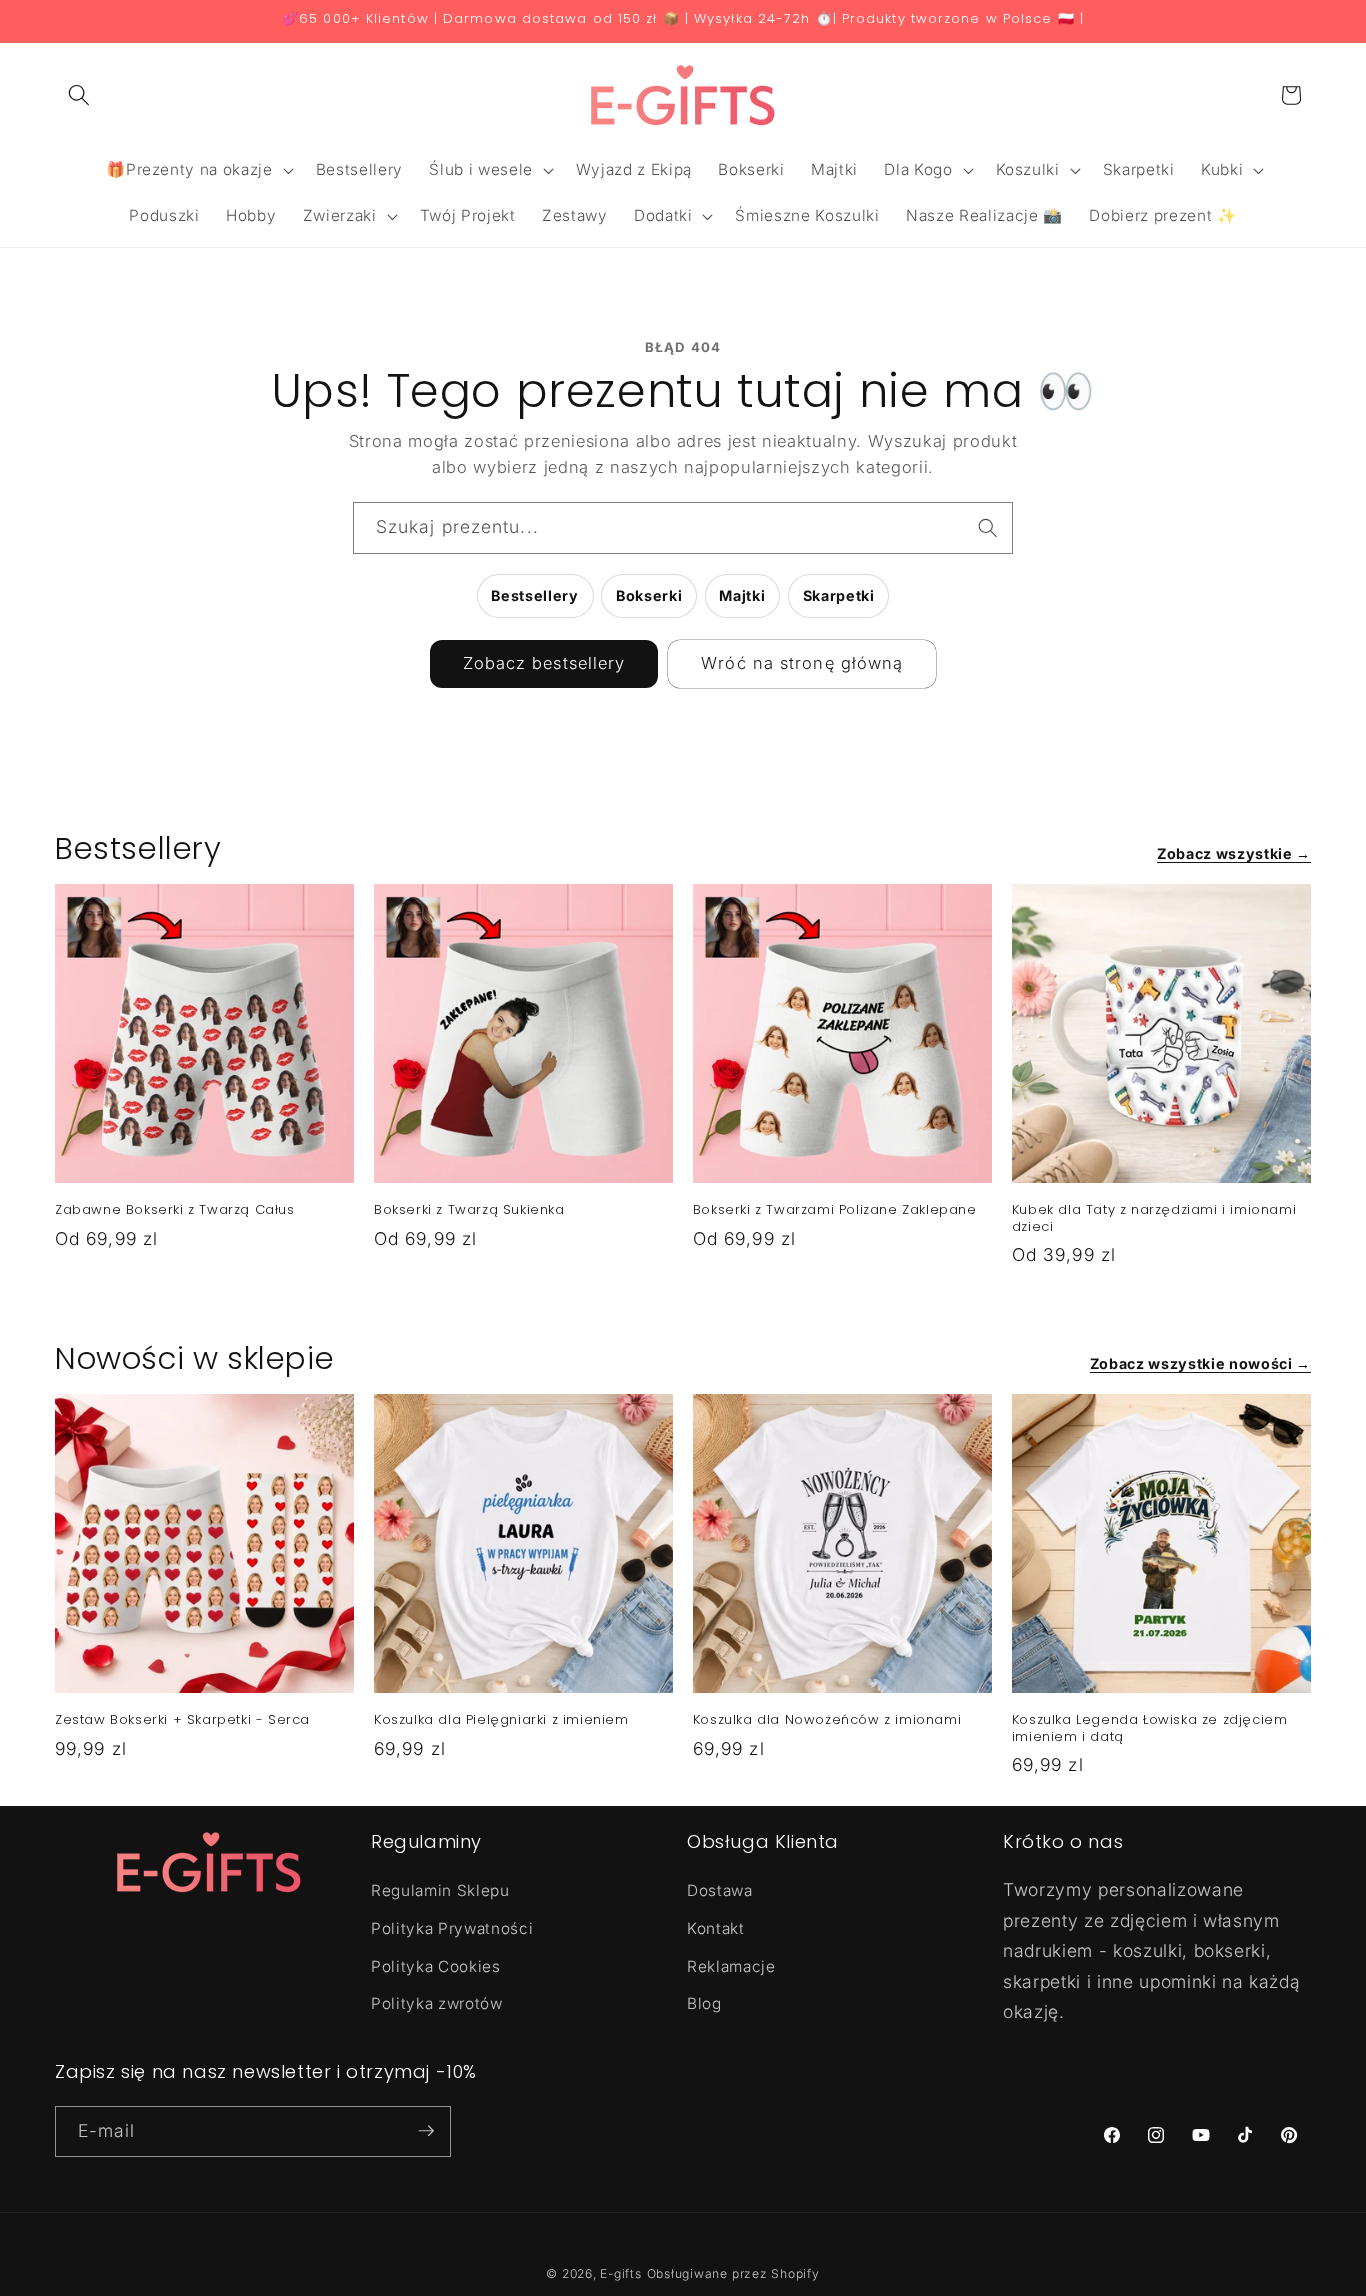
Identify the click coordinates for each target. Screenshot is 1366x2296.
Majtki (742, 595)
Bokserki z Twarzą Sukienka (469, 1210)
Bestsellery (534, 595)
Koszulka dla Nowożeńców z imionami (827, 1720)
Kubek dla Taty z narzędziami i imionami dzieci (1154, 1219)
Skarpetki (839, 595)
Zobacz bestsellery (544, 663)
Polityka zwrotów (437, 2003)
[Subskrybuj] (426, 2131)
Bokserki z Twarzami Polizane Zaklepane (835, 1210)
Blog (704, 2003)
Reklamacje (731, 1965)
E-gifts (620, 2272)
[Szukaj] (988, 527)
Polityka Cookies (436, 1965)
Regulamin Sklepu (440, 1890)
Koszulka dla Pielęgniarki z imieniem (501, 1720)
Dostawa (720, 1890)
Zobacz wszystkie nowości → (1200, 1363)
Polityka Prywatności (452, 1928)
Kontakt (716, 1928)
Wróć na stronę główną (802, 663)
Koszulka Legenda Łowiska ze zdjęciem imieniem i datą (1150, 1729)
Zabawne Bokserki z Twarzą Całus (175, 1210)
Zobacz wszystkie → (1234, 853)
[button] (79, 95)
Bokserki (649, 595)
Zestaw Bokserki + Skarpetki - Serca (182, 1720)
